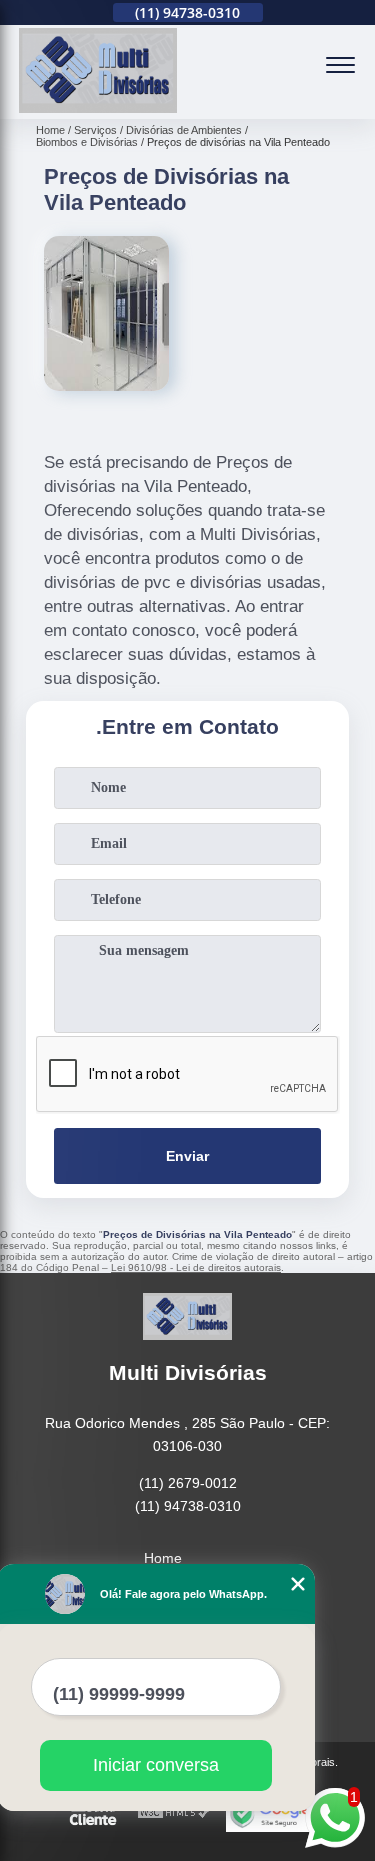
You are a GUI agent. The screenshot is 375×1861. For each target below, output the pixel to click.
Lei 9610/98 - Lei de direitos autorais (196, 1267)
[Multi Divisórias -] (98, 108)
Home (163, 1558)
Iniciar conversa (156, 1765)
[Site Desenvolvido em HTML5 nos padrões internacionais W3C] (174, 1813)
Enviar (187, 1156)
